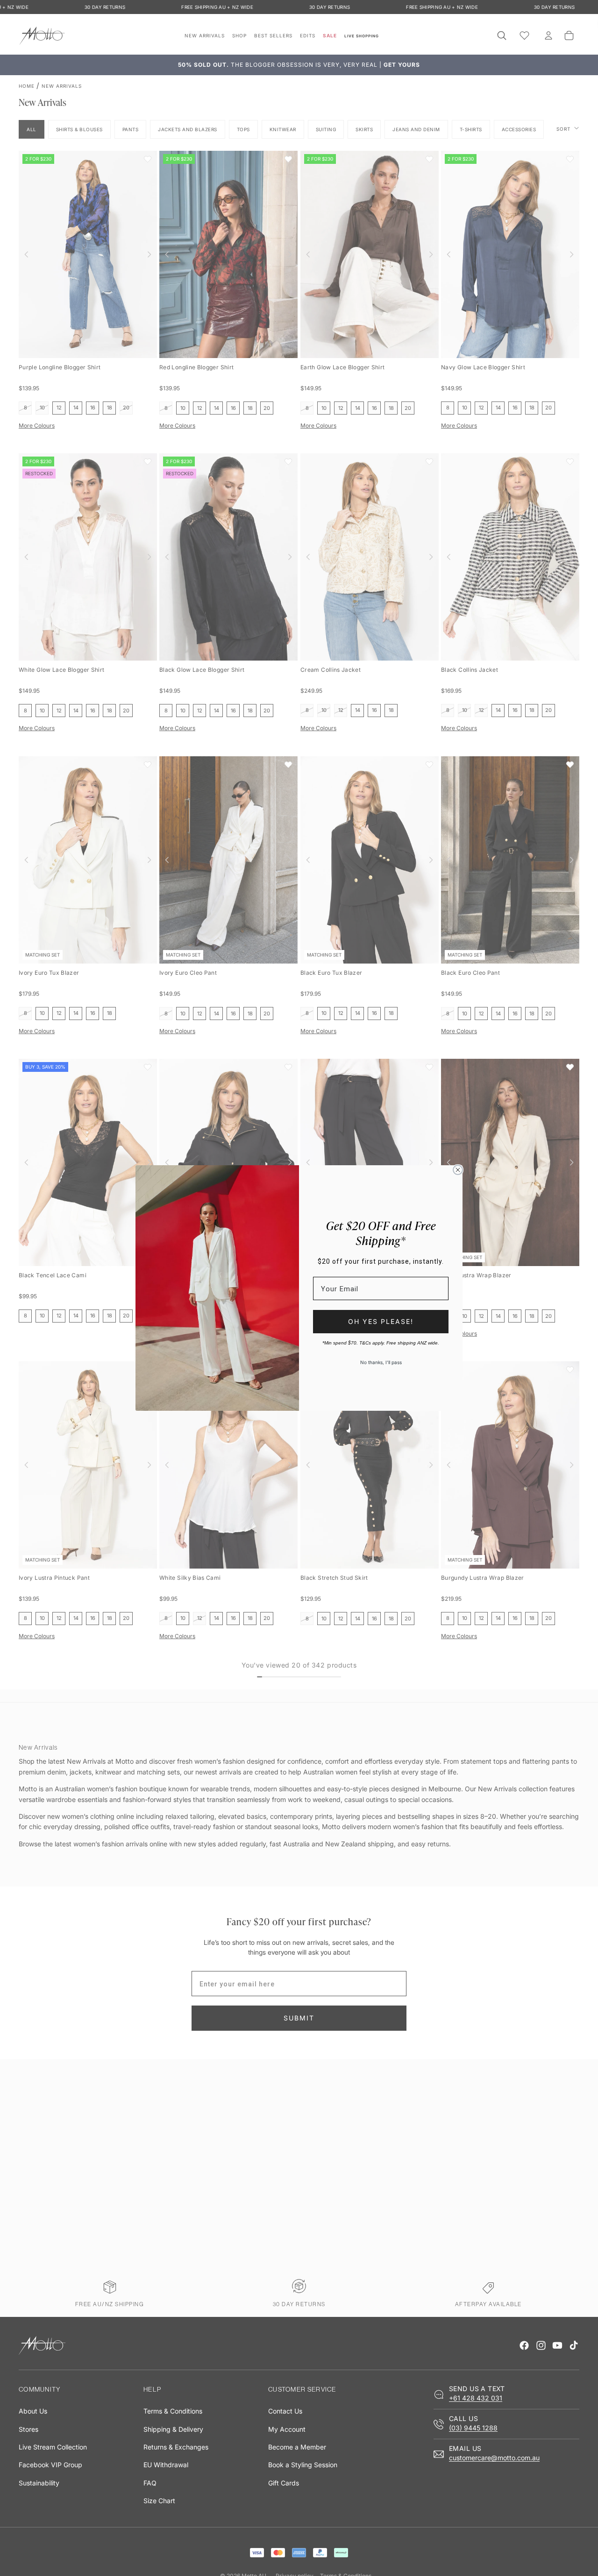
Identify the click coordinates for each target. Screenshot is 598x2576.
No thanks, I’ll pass (381, 1362)
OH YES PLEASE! (381, 1321)
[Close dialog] (458, 1170)
